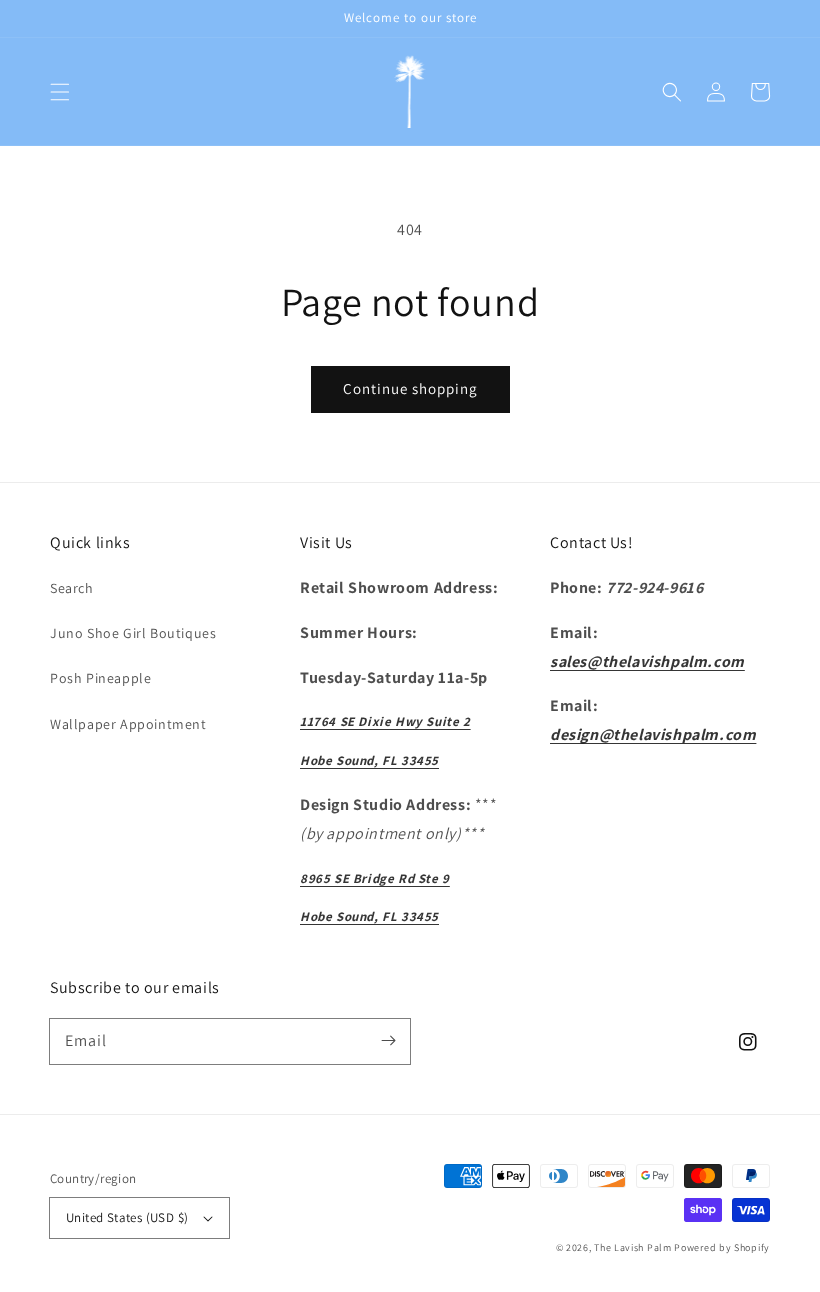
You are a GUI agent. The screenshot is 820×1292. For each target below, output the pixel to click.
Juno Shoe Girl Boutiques (133, 633)
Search (72, 588)
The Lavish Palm (633, 1247)
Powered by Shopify (722, 1247)
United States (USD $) (127, 1217)
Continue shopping (410, 388)
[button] (60, 92)
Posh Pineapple (100, 678)
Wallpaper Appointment (128, 724)
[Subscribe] (388, 1041)
